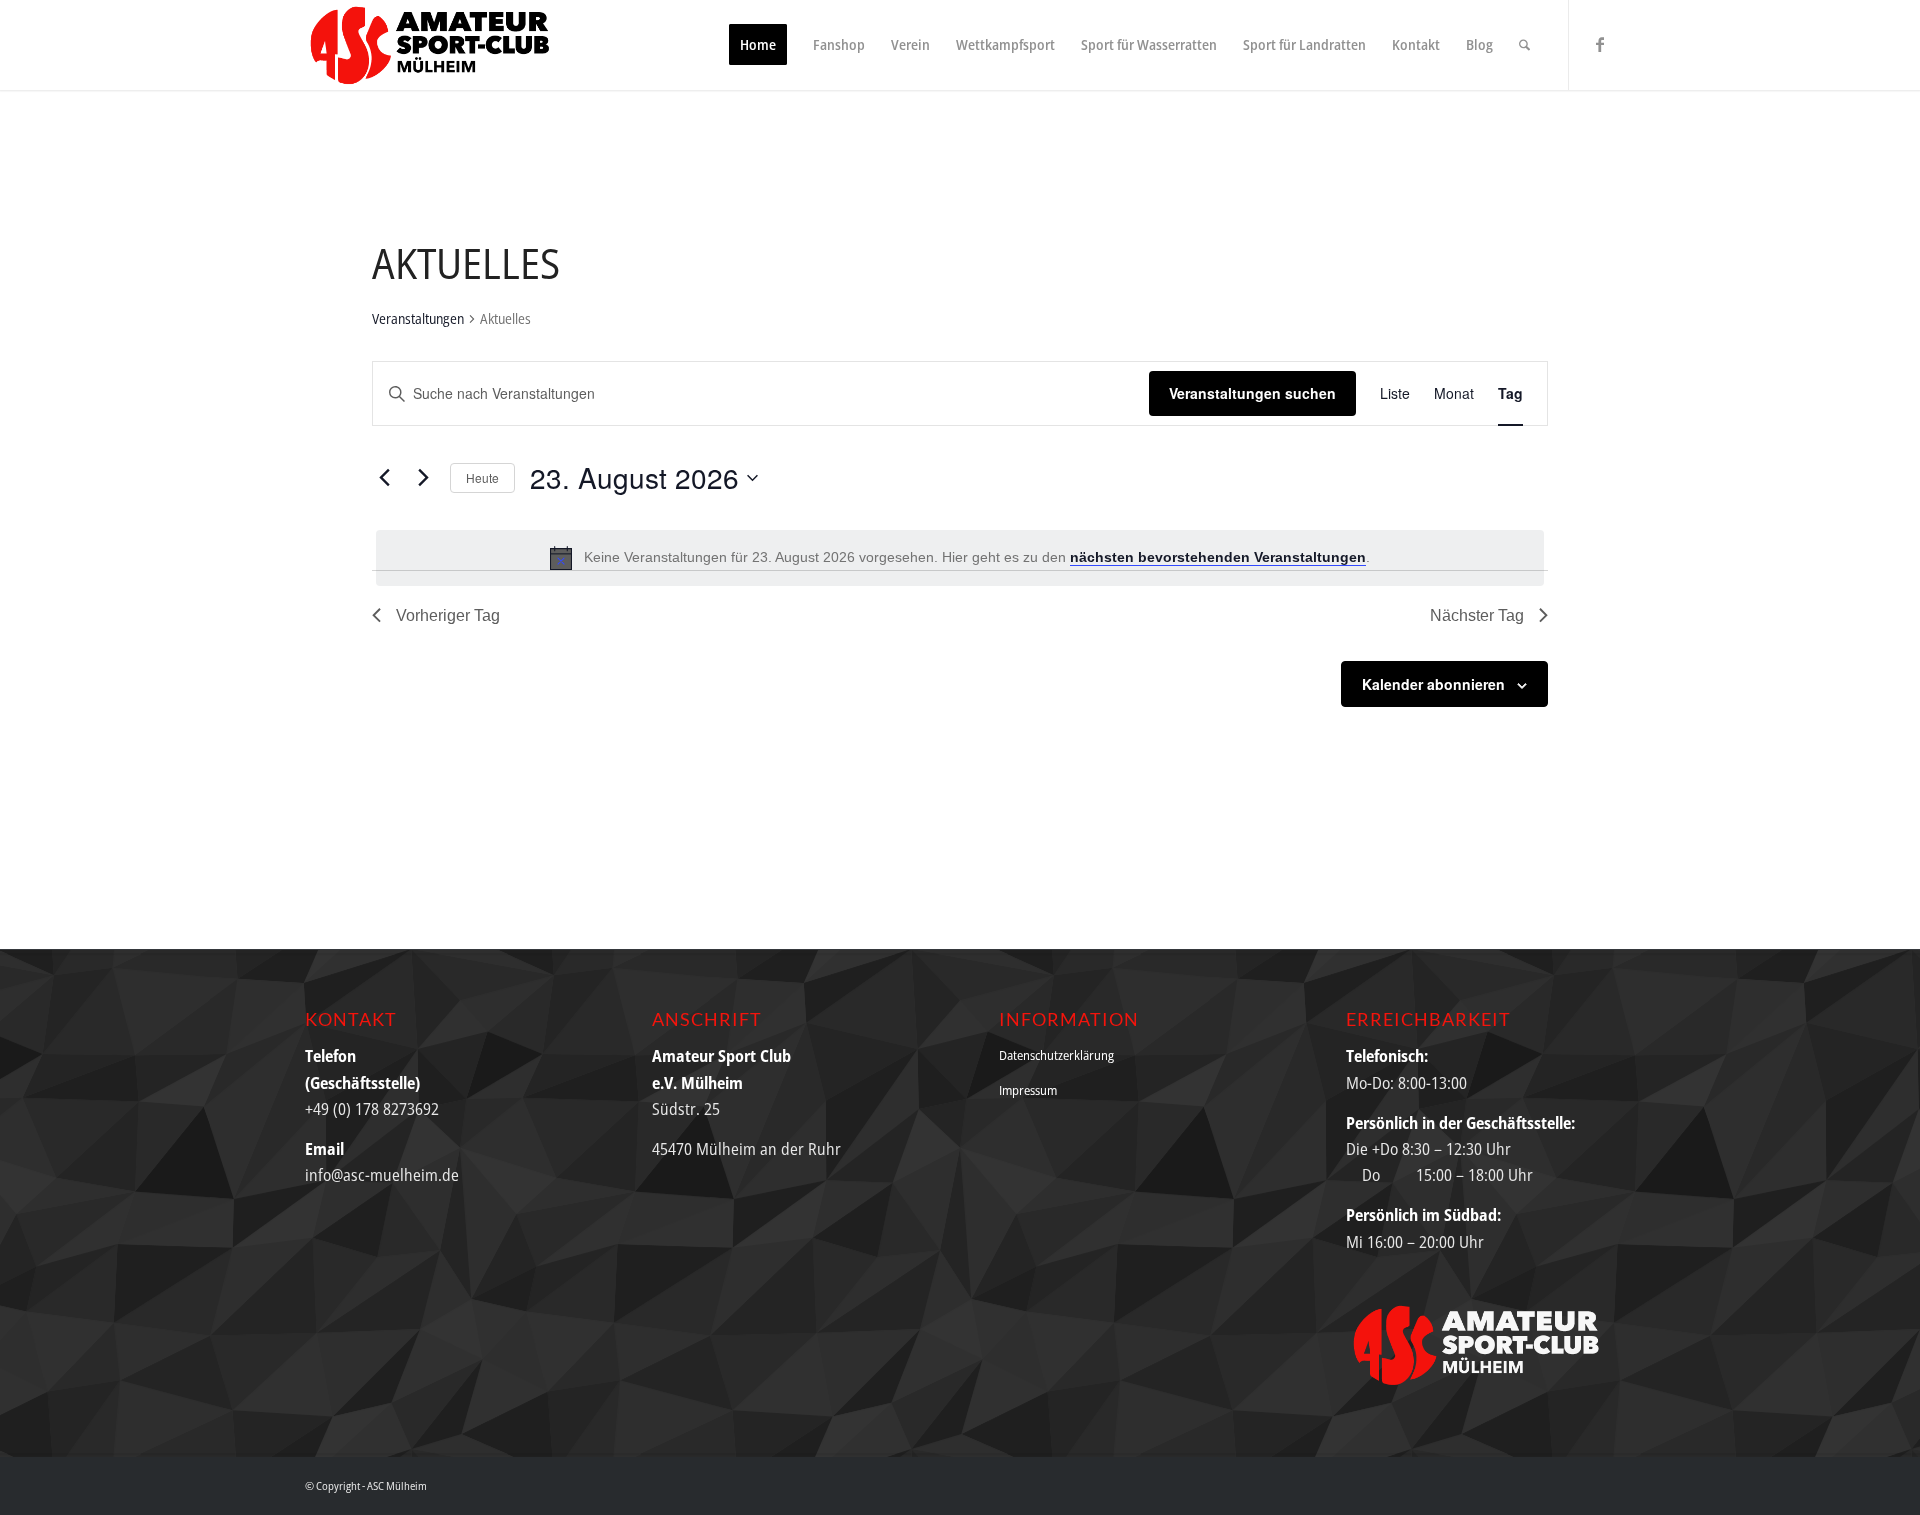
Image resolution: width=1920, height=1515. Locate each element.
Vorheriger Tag (448, 615)
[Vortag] (384, 478)
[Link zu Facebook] (1600, 44)
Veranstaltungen (418, 318)
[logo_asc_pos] (436, 45)
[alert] (960, 558)
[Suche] (1524, 45)
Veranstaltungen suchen (1252, 393)
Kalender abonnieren (1433, 684)
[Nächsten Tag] (423, 478)
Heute (482, 477)
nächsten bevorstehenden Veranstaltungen (1218, 557)
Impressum (1028, 1090)
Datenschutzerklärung (1056, 1055)
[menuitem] (758, 45)
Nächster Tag (1477, 615)
